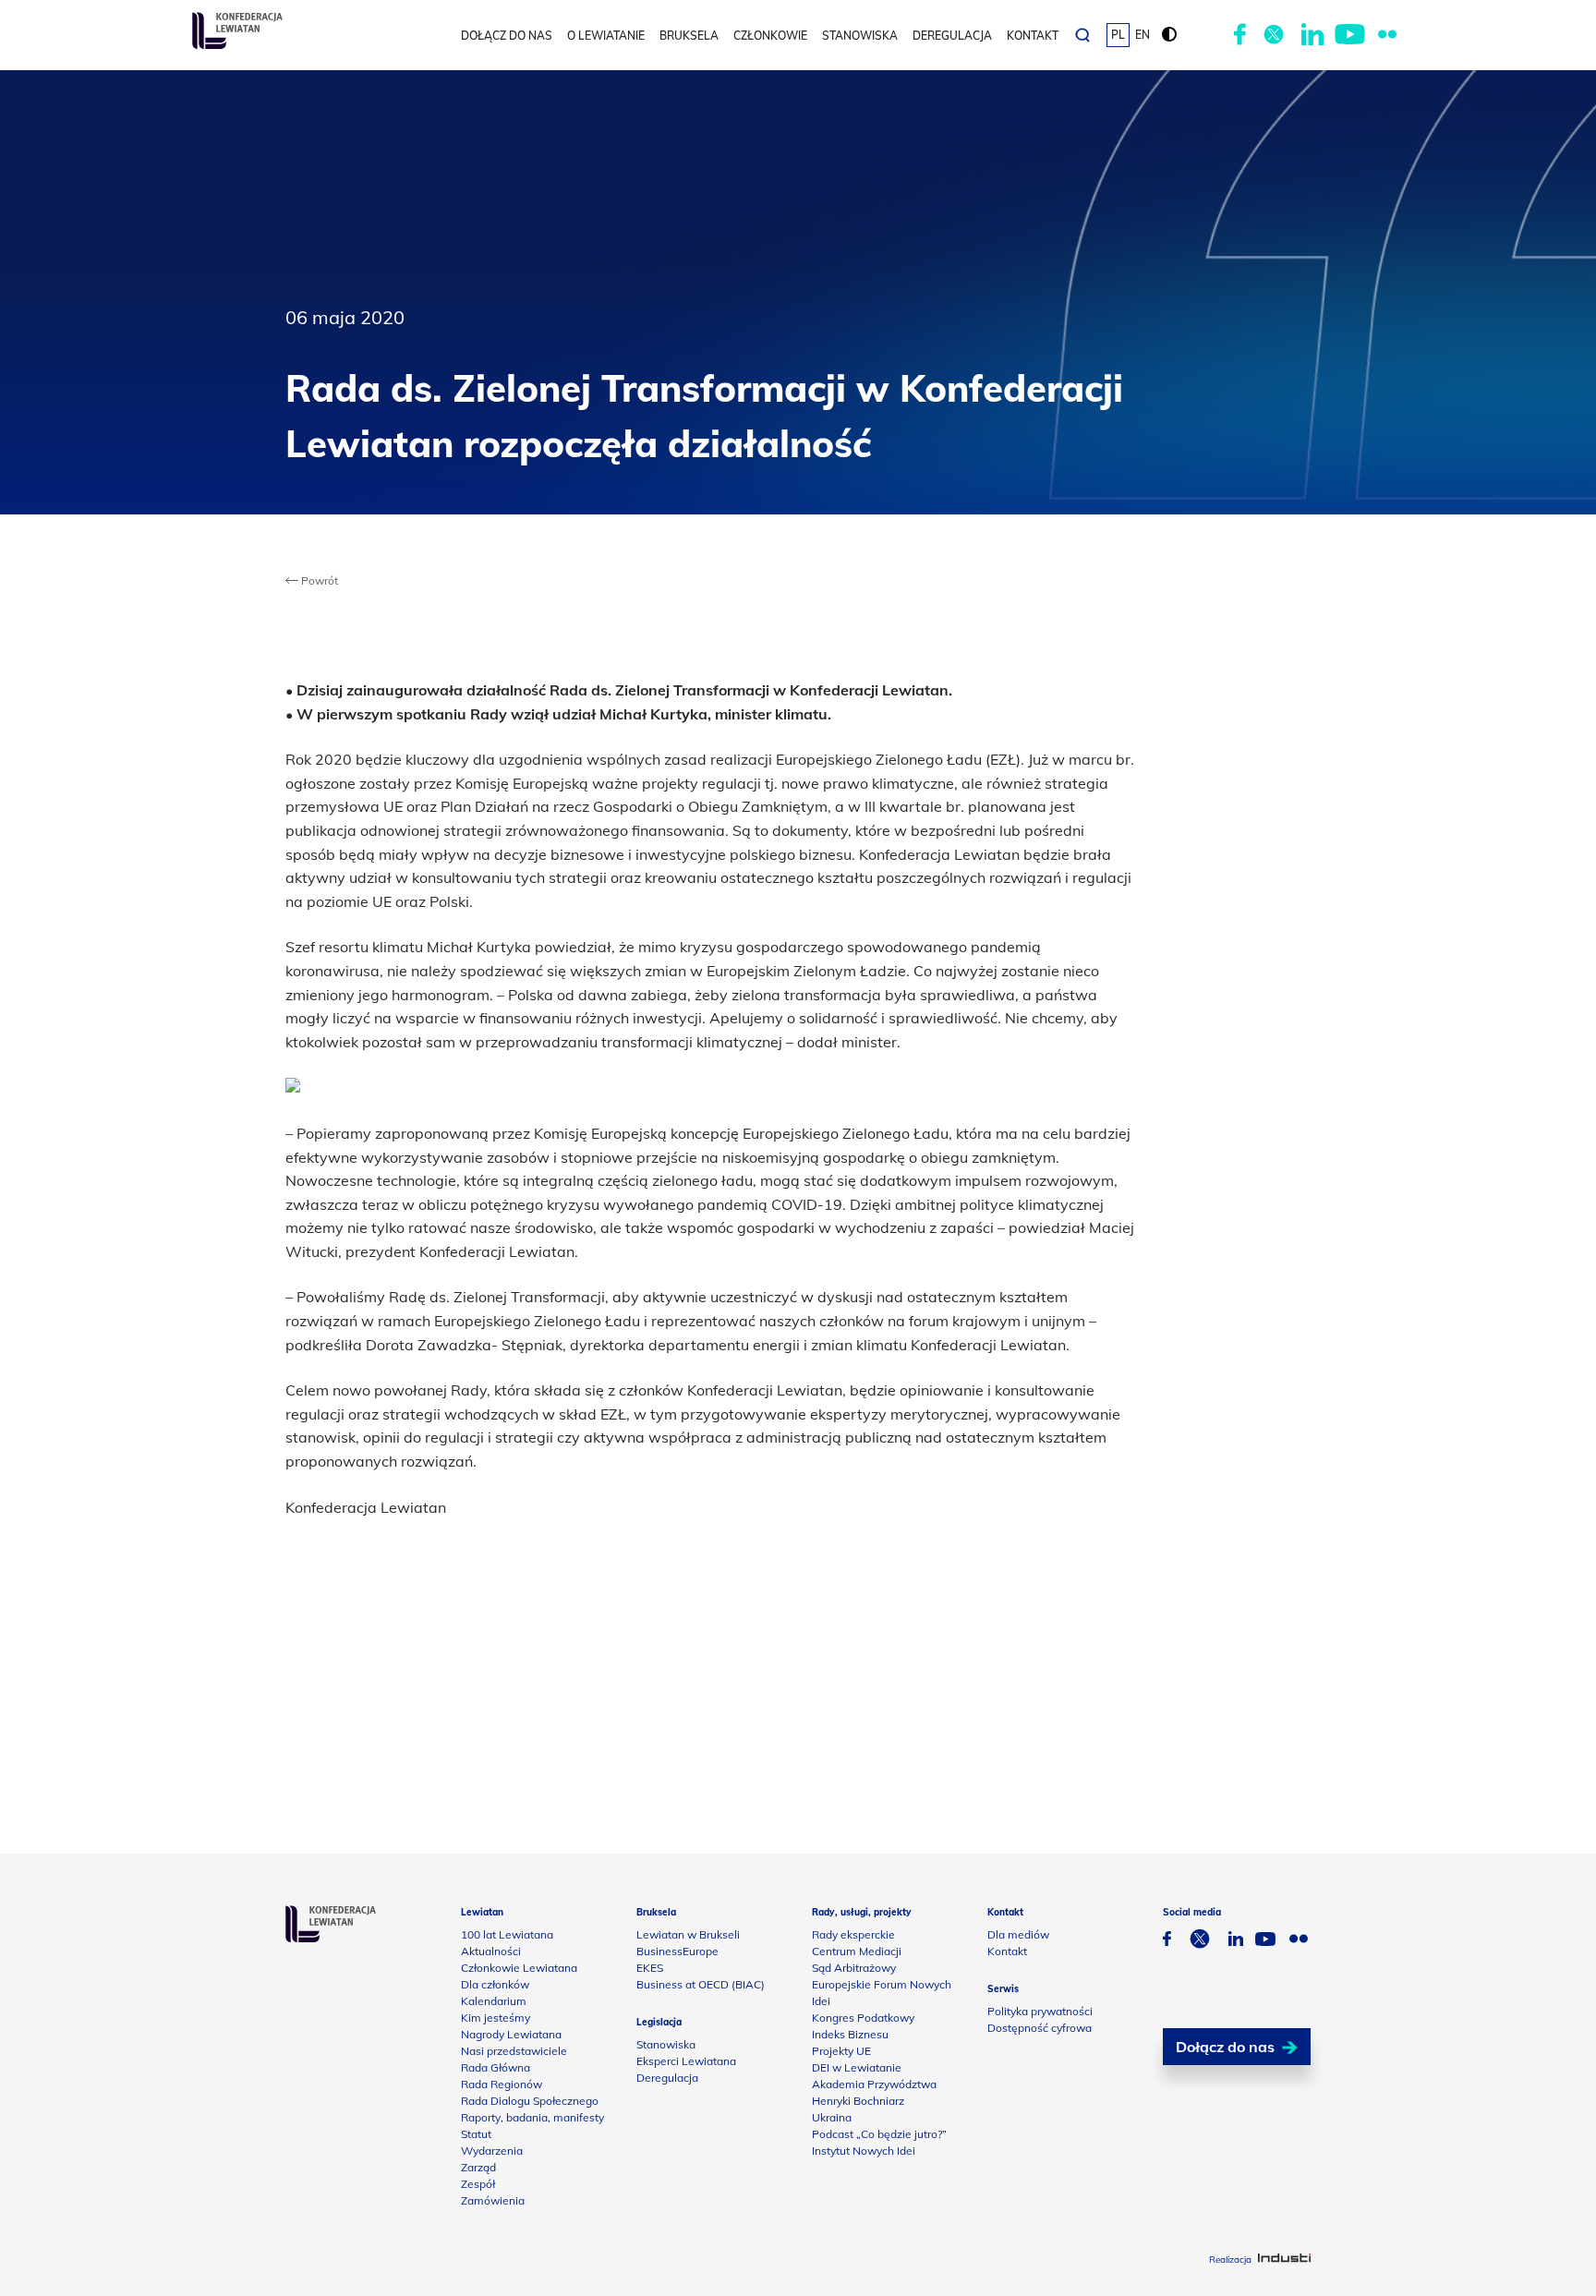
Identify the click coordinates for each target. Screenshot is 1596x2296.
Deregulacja (952, 36)
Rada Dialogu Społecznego (530, 2101)
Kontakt (1033, 36)
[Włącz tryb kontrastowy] (1169, 35)
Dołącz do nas (507, 36)
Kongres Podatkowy (863, 2018)
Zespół (478, 2184)
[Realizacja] (1284, 2260)
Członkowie (770, 36)
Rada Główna (496, 2067)
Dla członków (495, 1984)
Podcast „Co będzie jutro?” (879, 2134)
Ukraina (832, 2117)
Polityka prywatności (1040, 2011)
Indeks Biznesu (850, 2034)
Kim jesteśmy (496, 2018)
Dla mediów (1018, 1934)
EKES (650, 1968)
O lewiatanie (606, 36)
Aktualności (491, 1951)
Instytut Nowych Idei (864, 2151)
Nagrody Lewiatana (511, 2034)
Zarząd (478, 2167)
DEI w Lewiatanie (857, 2067)
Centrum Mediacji (857, 1951)
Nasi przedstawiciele (514, 2051)
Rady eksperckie (853, 1934)
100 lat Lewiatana (507, 1934)
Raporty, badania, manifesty (532, 2117)
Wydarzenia (492, 2151)
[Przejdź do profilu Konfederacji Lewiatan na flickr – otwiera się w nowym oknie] (1387, 35)
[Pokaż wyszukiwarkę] (1082, 35)
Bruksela (689, 36)
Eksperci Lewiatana (686, 2061)
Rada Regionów (502, 2084)
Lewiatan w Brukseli (688, 1934)
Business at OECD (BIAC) (701, 1984)
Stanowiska (860, 36)
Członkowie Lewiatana (519, 1968)
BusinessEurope (677, 1951)
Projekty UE (841, 2051)
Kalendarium (494, 2001)
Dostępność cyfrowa (1040, 2028)
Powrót (318, 580)
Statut (476, 2134)
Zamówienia (493, 2200)
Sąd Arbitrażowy (854, 1968)
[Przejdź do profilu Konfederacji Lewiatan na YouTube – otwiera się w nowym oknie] (1350, 35)
